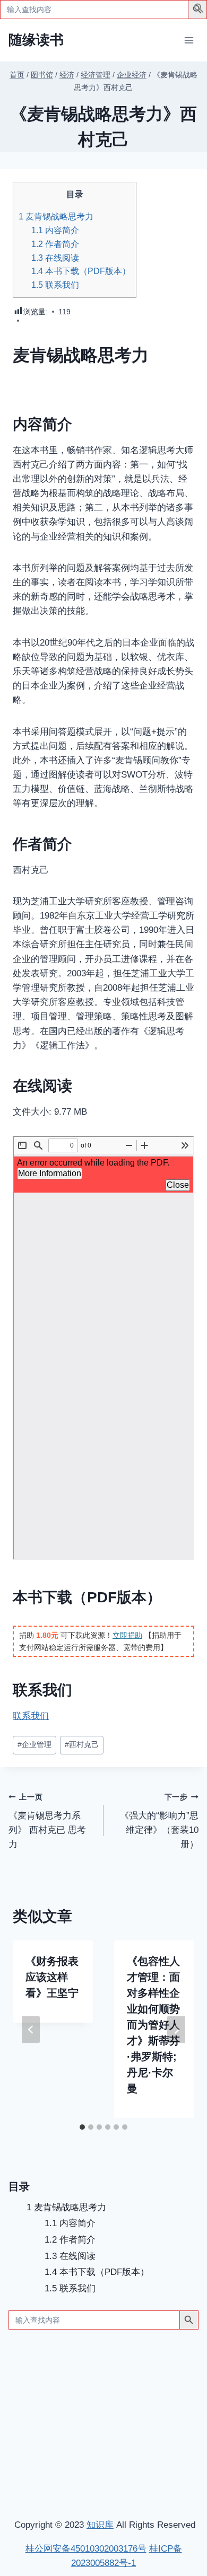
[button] (199, 10)
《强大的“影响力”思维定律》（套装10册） (159, 1821)
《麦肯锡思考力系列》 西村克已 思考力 (47, 1821)
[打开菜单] (189, 40)
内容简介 (55, 230)
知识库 (100, 2525)
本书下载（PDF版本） (81, 271)
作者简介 (55, 244)
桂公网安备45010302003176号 (86, 2549)
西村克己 (82, 1745)
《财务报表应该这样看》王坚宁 (52, 1977)
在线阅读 (55, 258)
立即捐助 (127, 1635)
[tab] (82, 2127)
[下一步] (176, 2029)
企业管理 (34, 1745)
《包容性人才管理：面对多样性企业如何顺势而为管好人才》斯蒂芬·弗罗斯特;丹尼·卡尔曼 (153, 2025)
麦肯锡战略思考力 (56, 216)
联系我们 (55, 285)
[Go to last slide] (31, 2029)
